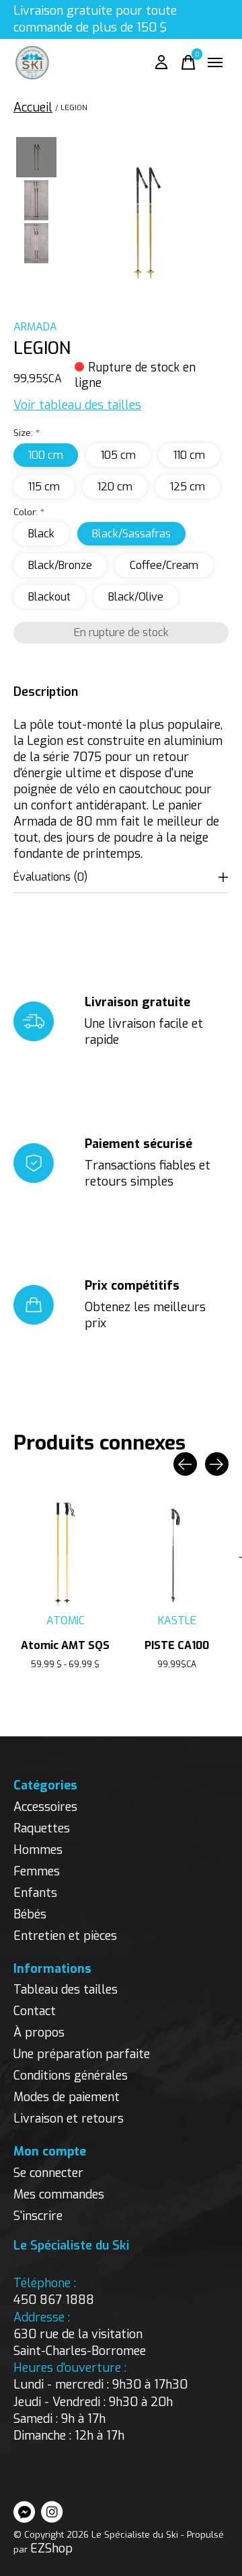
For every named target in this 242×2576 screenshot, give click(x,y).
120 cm (115, 487)
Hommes (38, 1850)
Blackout (49, 597)
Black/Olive (136, 597)
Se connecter (48, 2173)
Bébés (30, 1914)
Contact (35, 2011)
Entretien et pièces (65, 1936)
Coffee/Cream (164, 565)
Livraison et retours (69, 2119)
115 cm (44, 487)
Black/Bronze (60, 565)
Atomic (66, 1620)
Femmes (37, 1871)
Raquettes (42, 1828)
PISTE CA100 (177, 1645)
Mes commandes (59, 2194)
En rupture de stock (121, 632)
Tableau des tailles (66, 1990)
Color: (29, 512)
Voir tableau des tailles (77, 405)
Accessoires (45, 1807)
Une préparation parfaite (82, 2054)
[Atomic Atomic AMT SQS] (65, 1554)
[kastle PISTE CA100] (177, 1554)
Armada (35, 327)
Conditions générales (71, 2076)
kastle (177, 1620)
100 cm (46, 455)
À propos (39, 2033)
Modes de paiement (67, 2097)
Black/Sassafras (131, 534)
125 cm (188, 487)
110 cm (189, 455)
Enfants (35, 1893)
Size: (27, 433)
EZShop (51, 2548)
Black (41, 534)
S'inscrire (38, 2216)
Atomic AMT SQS (65, 1645)
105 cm (118, 455)
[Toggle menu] (215, 62)
